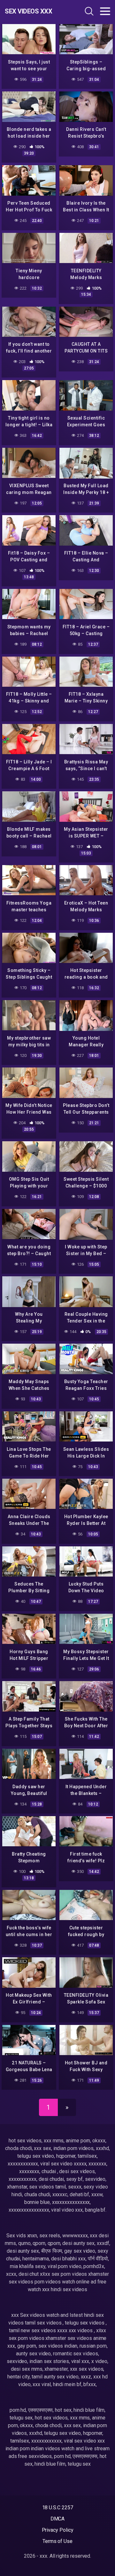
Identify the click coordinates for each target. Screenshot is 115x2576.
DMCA (58, 2519)
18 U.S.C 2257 (58, 2508)
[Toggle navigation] (105, 11)
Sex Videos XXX (28, 11)
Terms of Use (57, 2541)
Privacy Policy (58, 2530)
